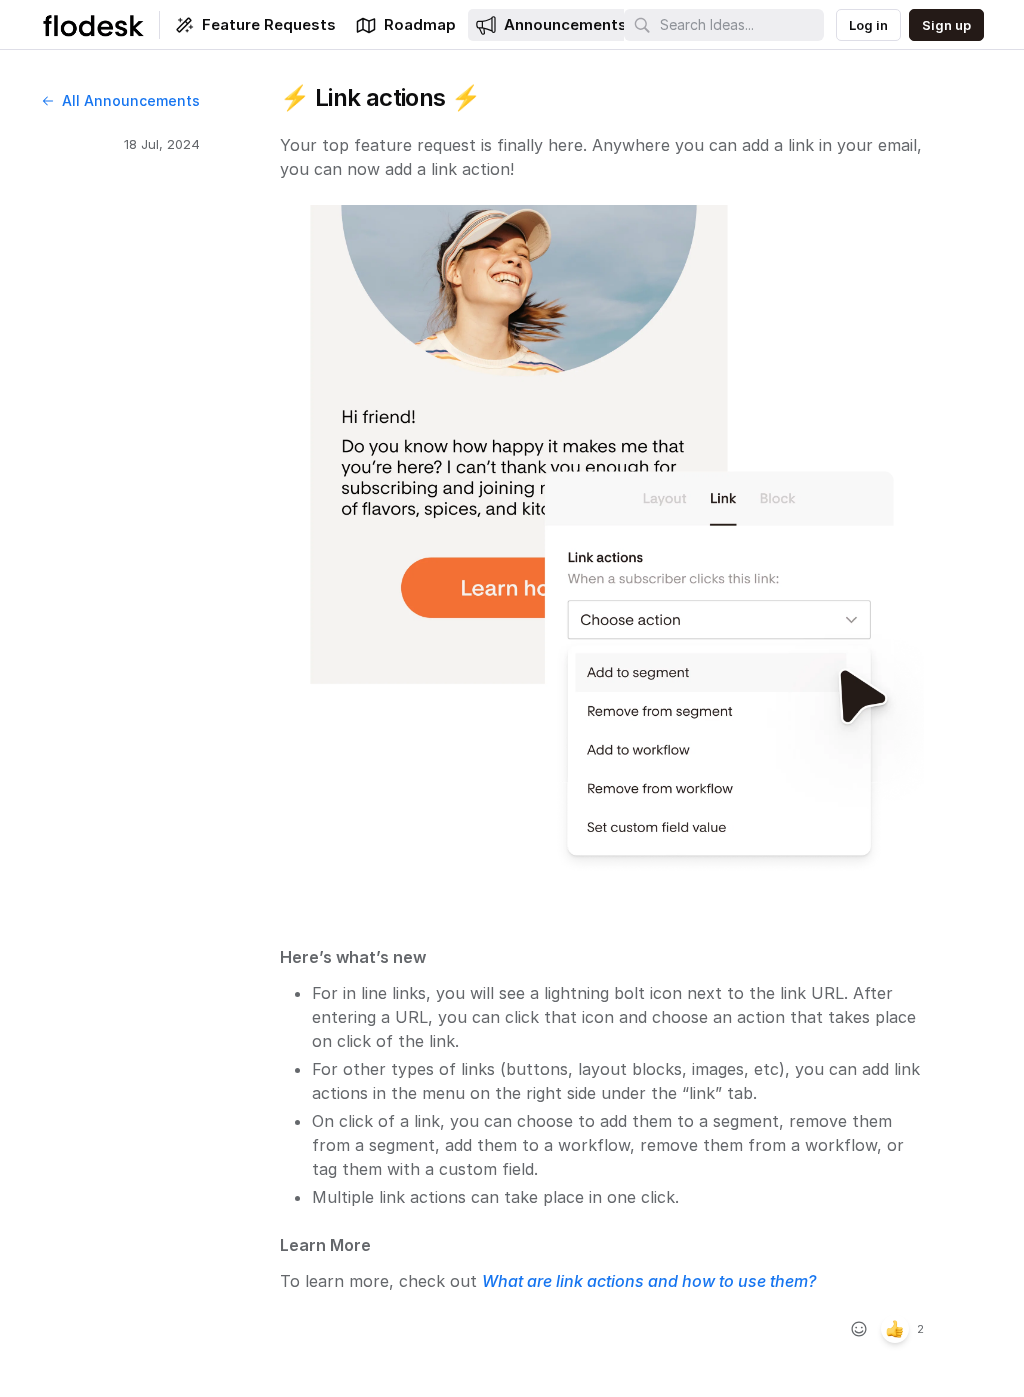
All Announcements (131, 100)
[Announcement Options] (946, 98)
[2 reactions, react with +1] (895, 1329)
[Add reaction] (859, 1329)
